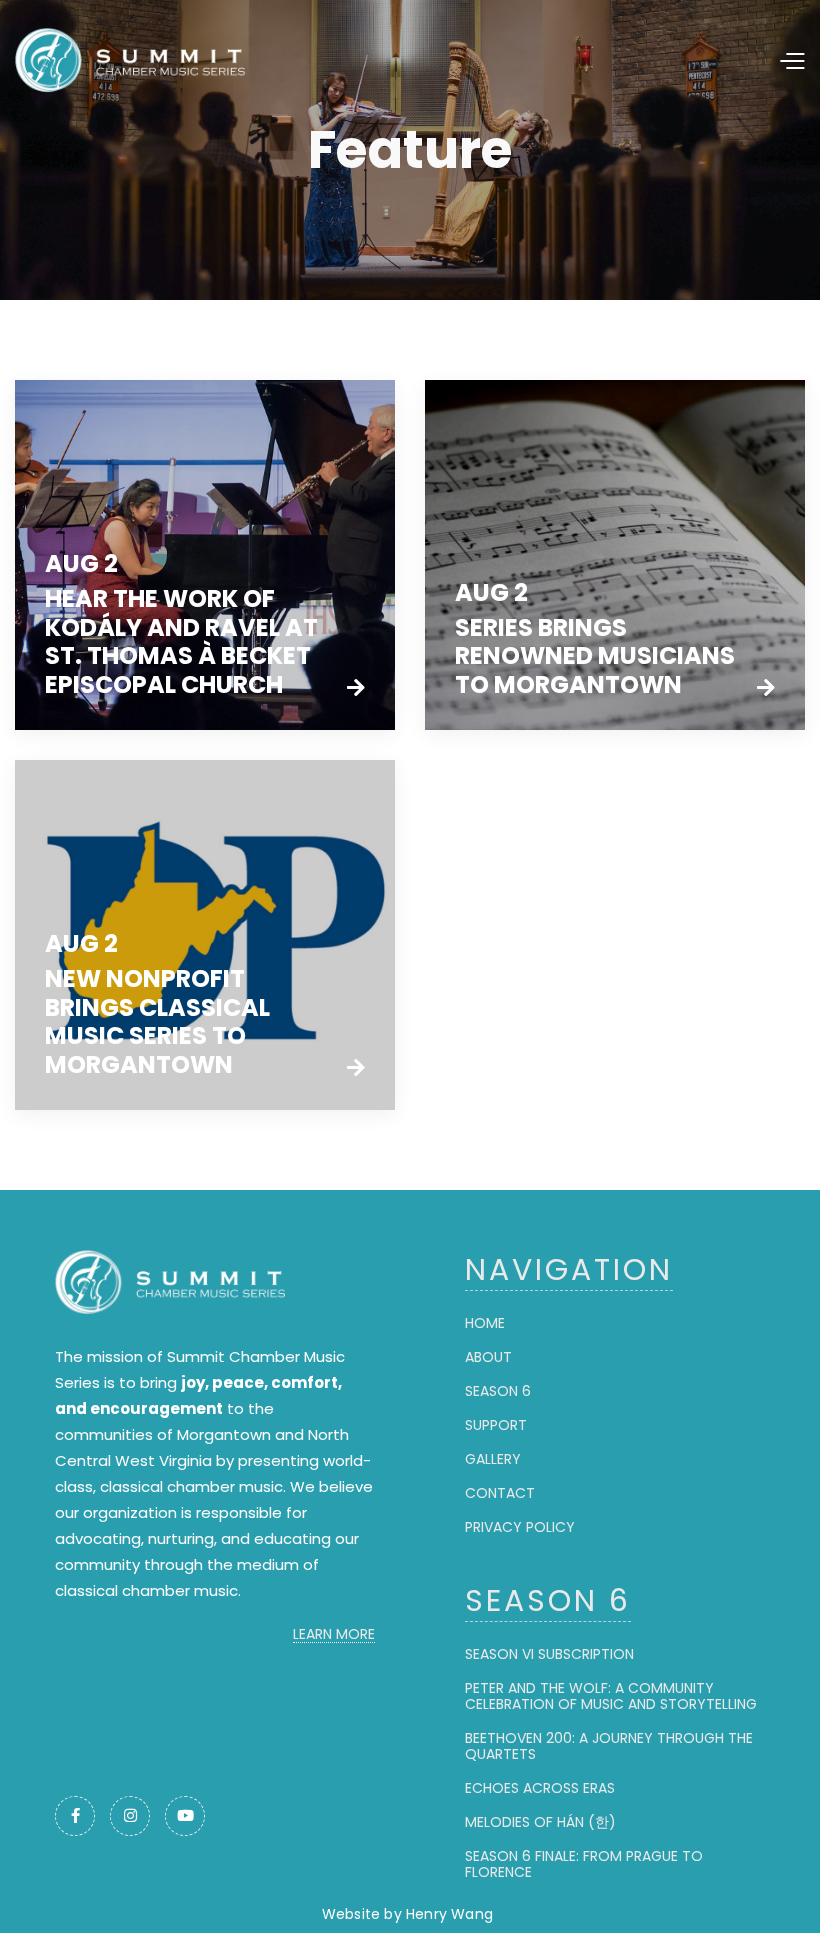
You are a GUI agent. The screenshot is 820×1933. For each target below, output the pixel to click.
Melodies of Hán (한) (540, 1822)
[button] (682, 59)
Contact (500, 1493)
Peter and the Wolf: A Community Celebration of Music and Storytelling (611, 1696)
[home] (165, 60)
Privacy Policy (520, 1527)
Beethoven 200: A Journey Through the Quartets (609, 1746)
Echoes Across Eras (540, 1788)
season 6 (498, 1391)
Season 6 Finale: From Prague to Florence (584, 1864)
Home (485, 1323)
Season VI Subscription (549, 1654)
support (496, 1425)
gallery (493, 1459)
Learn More (334, 1634)
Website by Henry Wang (407, 1914)
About (488, 1357)
